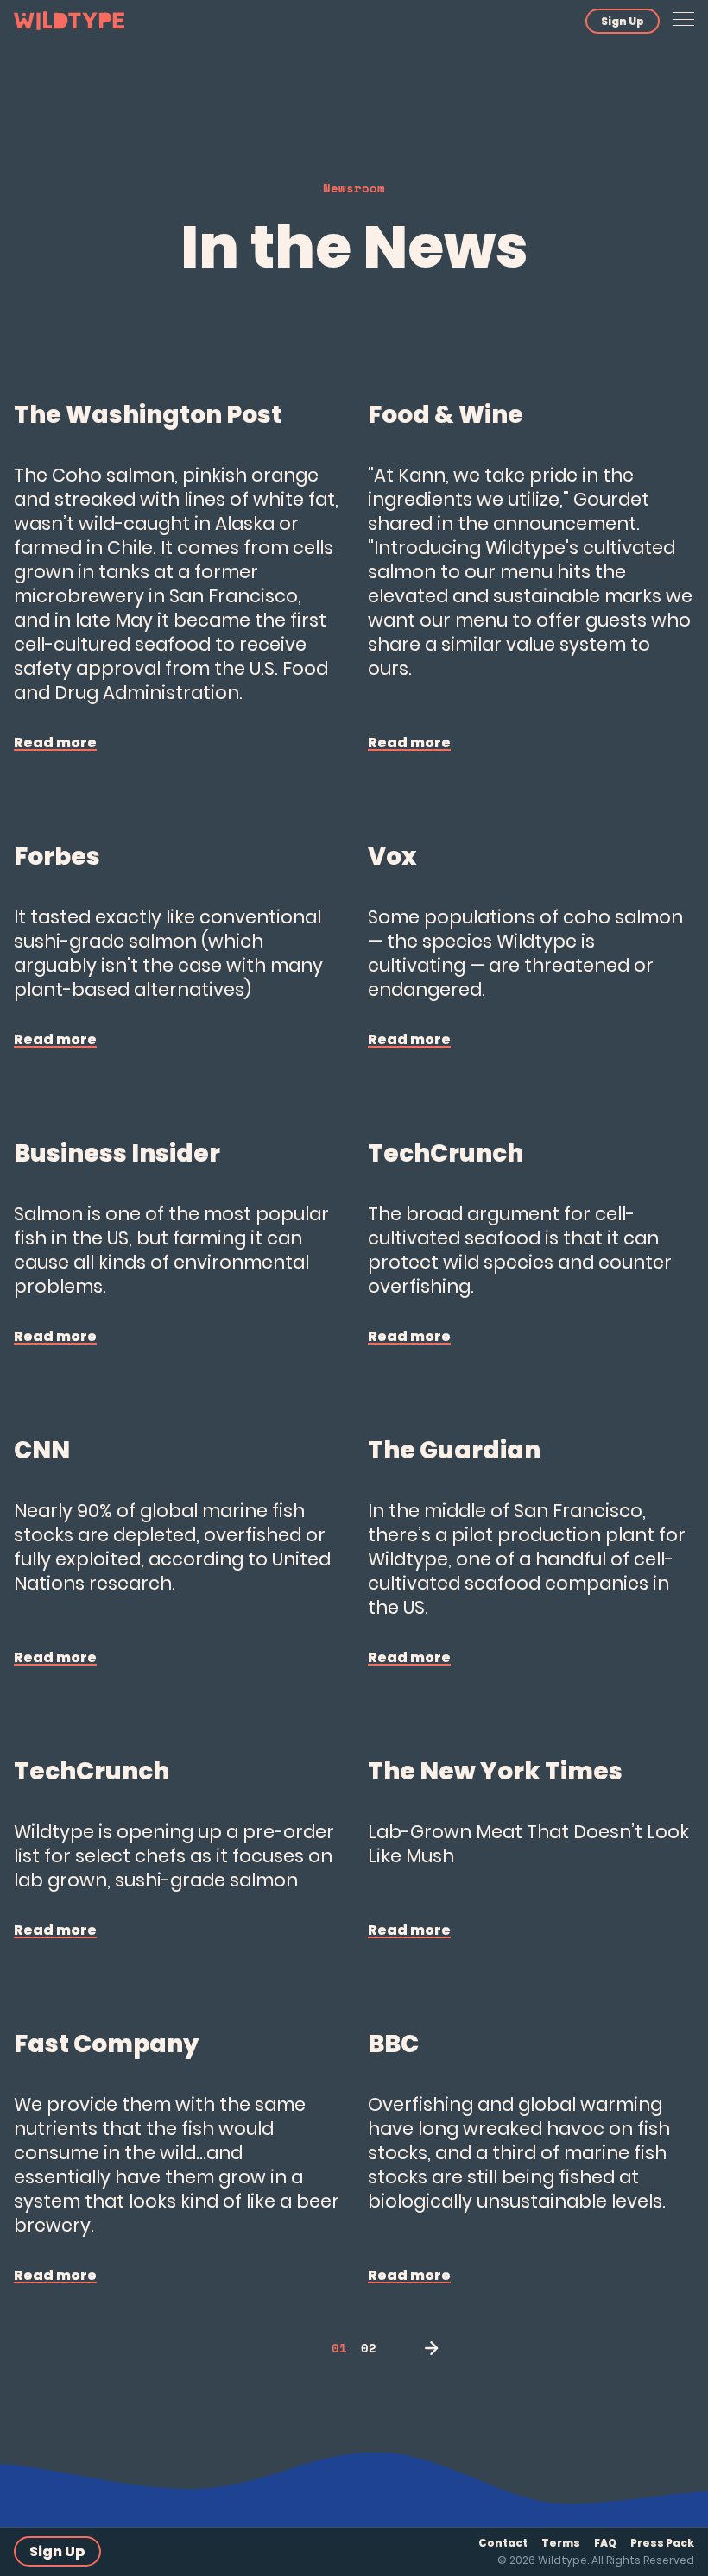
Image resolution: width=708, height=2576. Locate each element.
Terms (561, 2543)
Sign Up (623, 21)
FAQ (605, 2543)
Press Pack (662, 2543)
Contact (503, 2543)
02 (369, 2348)
